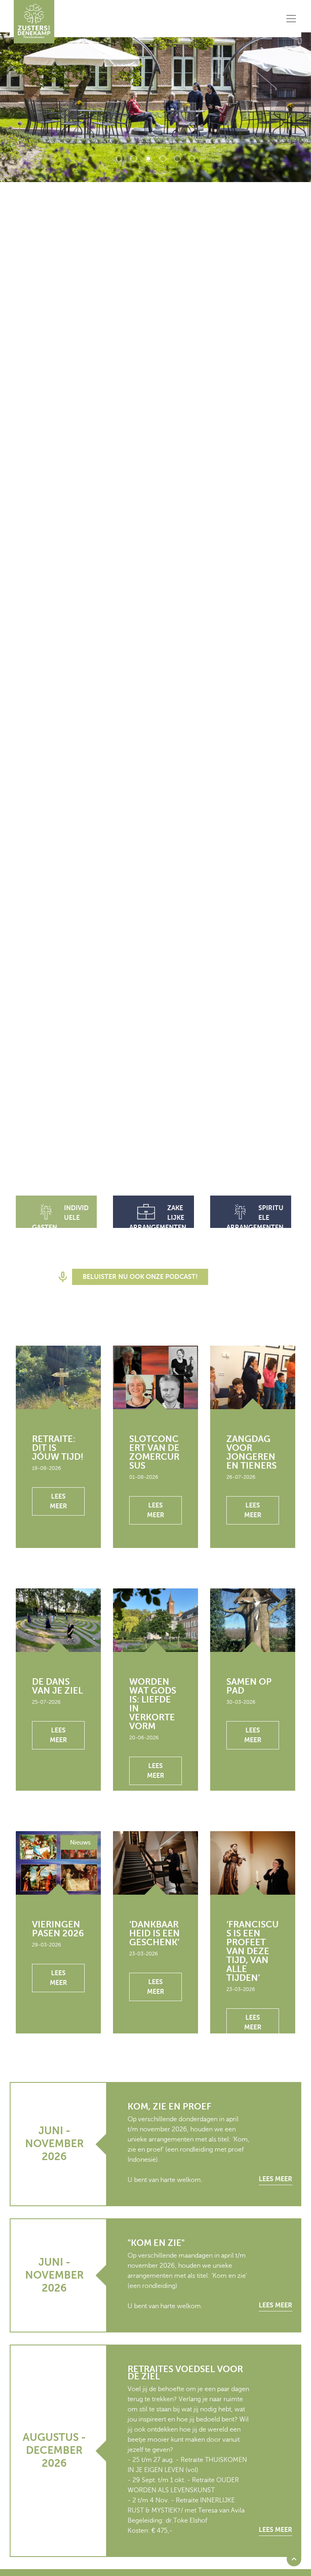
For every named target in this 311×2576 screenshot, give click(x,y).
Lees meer (59, 1501)
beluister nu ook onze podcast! (140, 1277)
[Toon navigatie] (291, 19)
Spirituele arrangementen (255, 1218)
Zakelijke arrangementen (158, 1218)
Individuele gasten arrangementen (61, 1223)
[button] (294, 2559)
